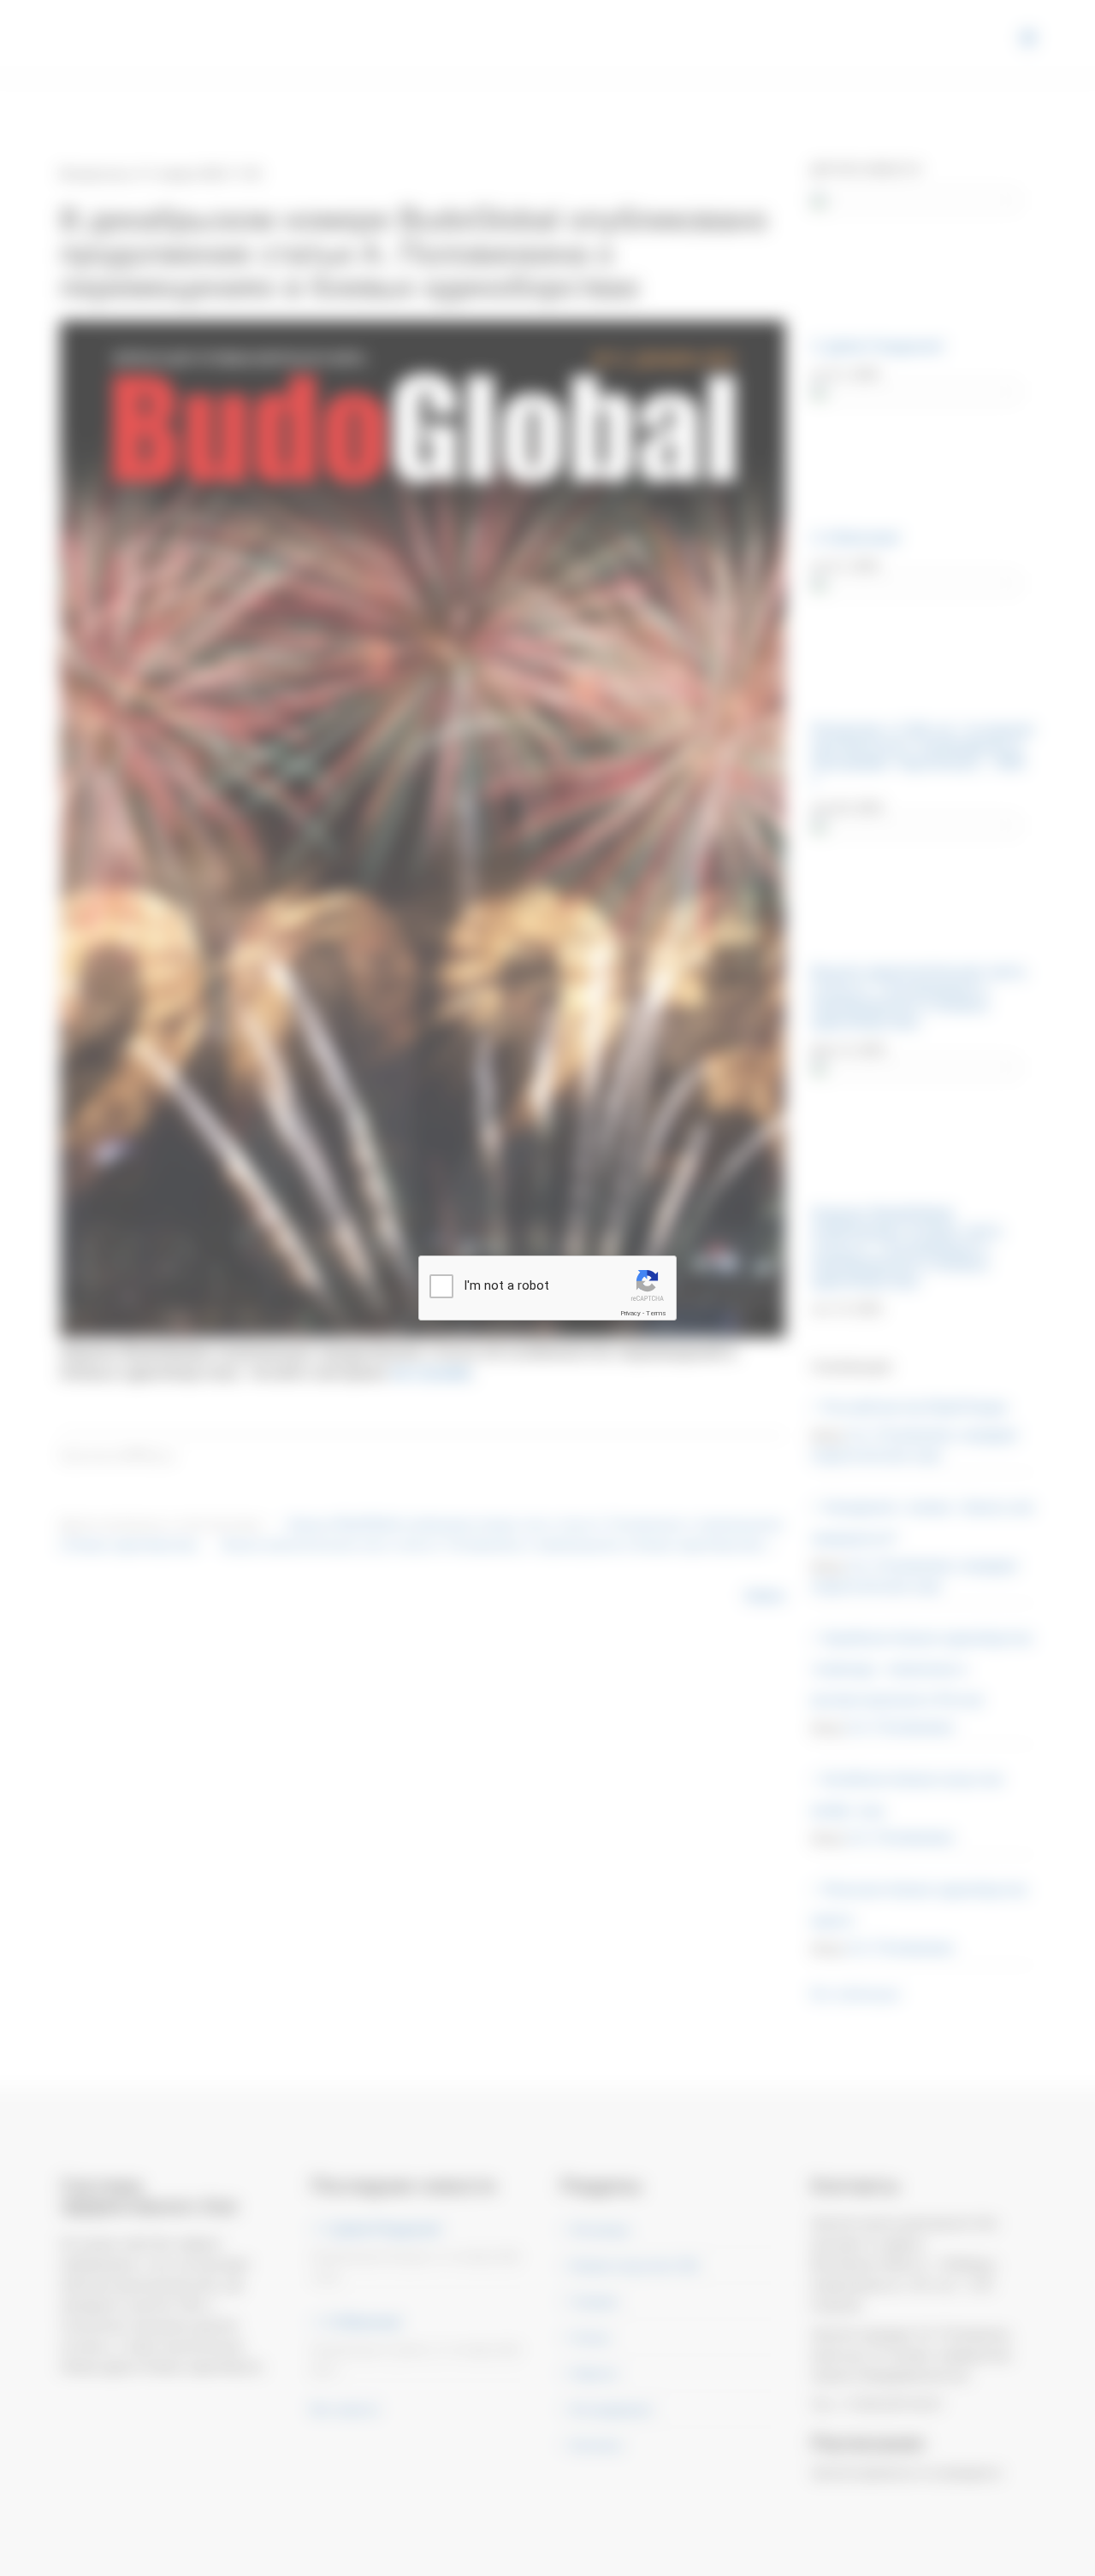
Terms (656, 1313)
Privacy (630, 1313)
